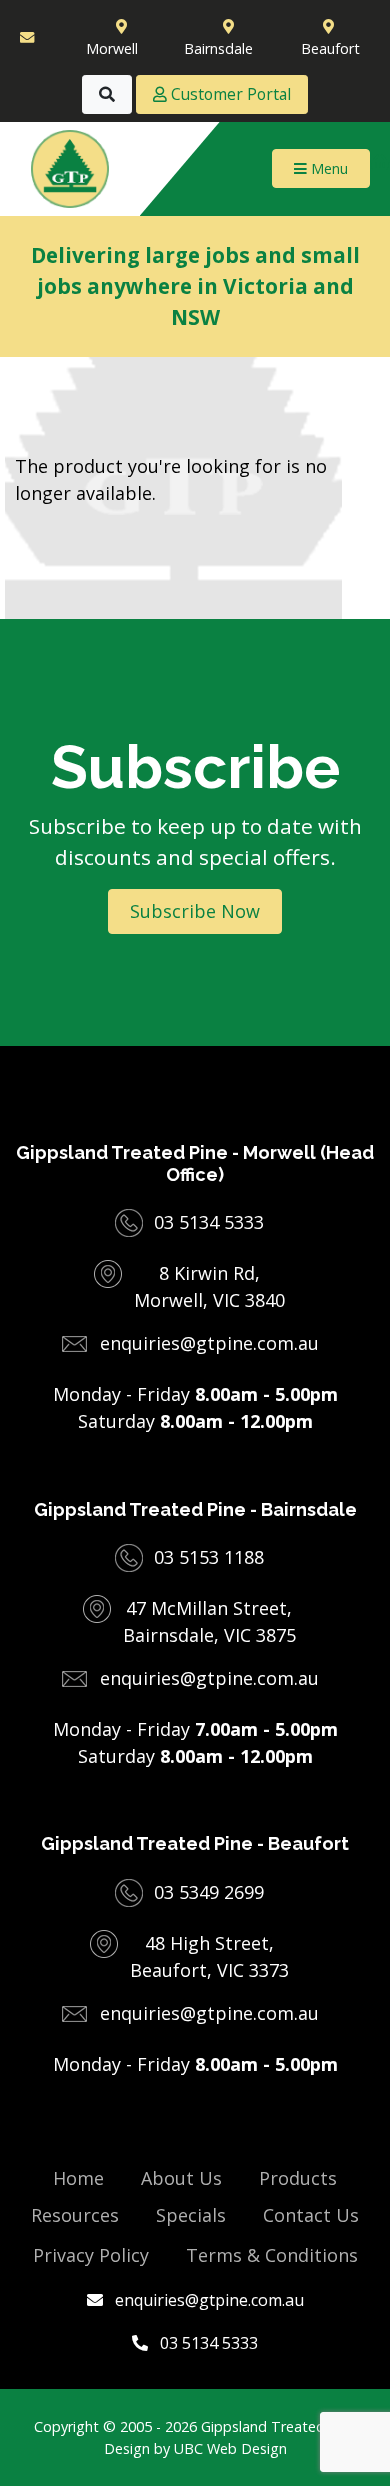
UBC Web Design (230, 2448)
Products (298, 2178)
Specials (191, 2215)
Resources (75, 2215)
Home (78, 2178)
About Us (181, 2178)
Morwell (112, 48)
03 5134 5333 (207, 2343)
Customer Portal (229, 94)
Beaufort (330, 48)
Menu (327, 168)
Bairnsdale (218, 48)
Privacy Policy (91, 2255)
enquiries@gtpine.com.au (207, 2300)
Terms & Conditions (272, 2255)
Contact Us (311, 2215)
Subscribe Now (195, 911)
